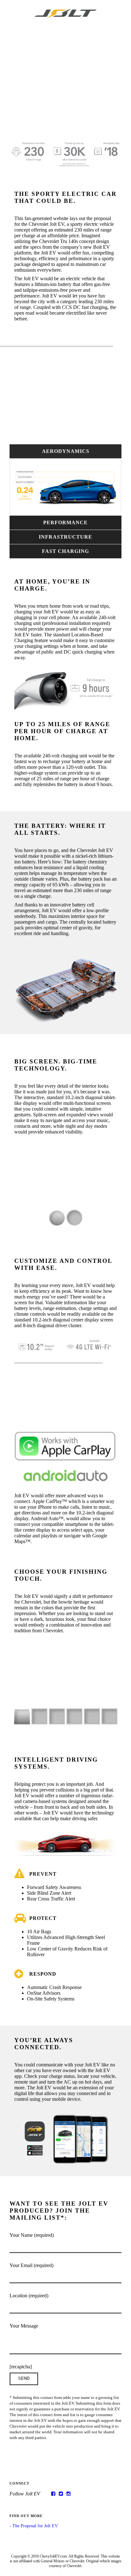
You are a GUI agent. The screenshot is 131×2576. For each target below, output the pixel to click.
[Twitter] (61, 2494)
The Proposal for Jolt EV (35, 2526)
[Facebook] (53, 2494)
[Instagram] (69, 2494)
